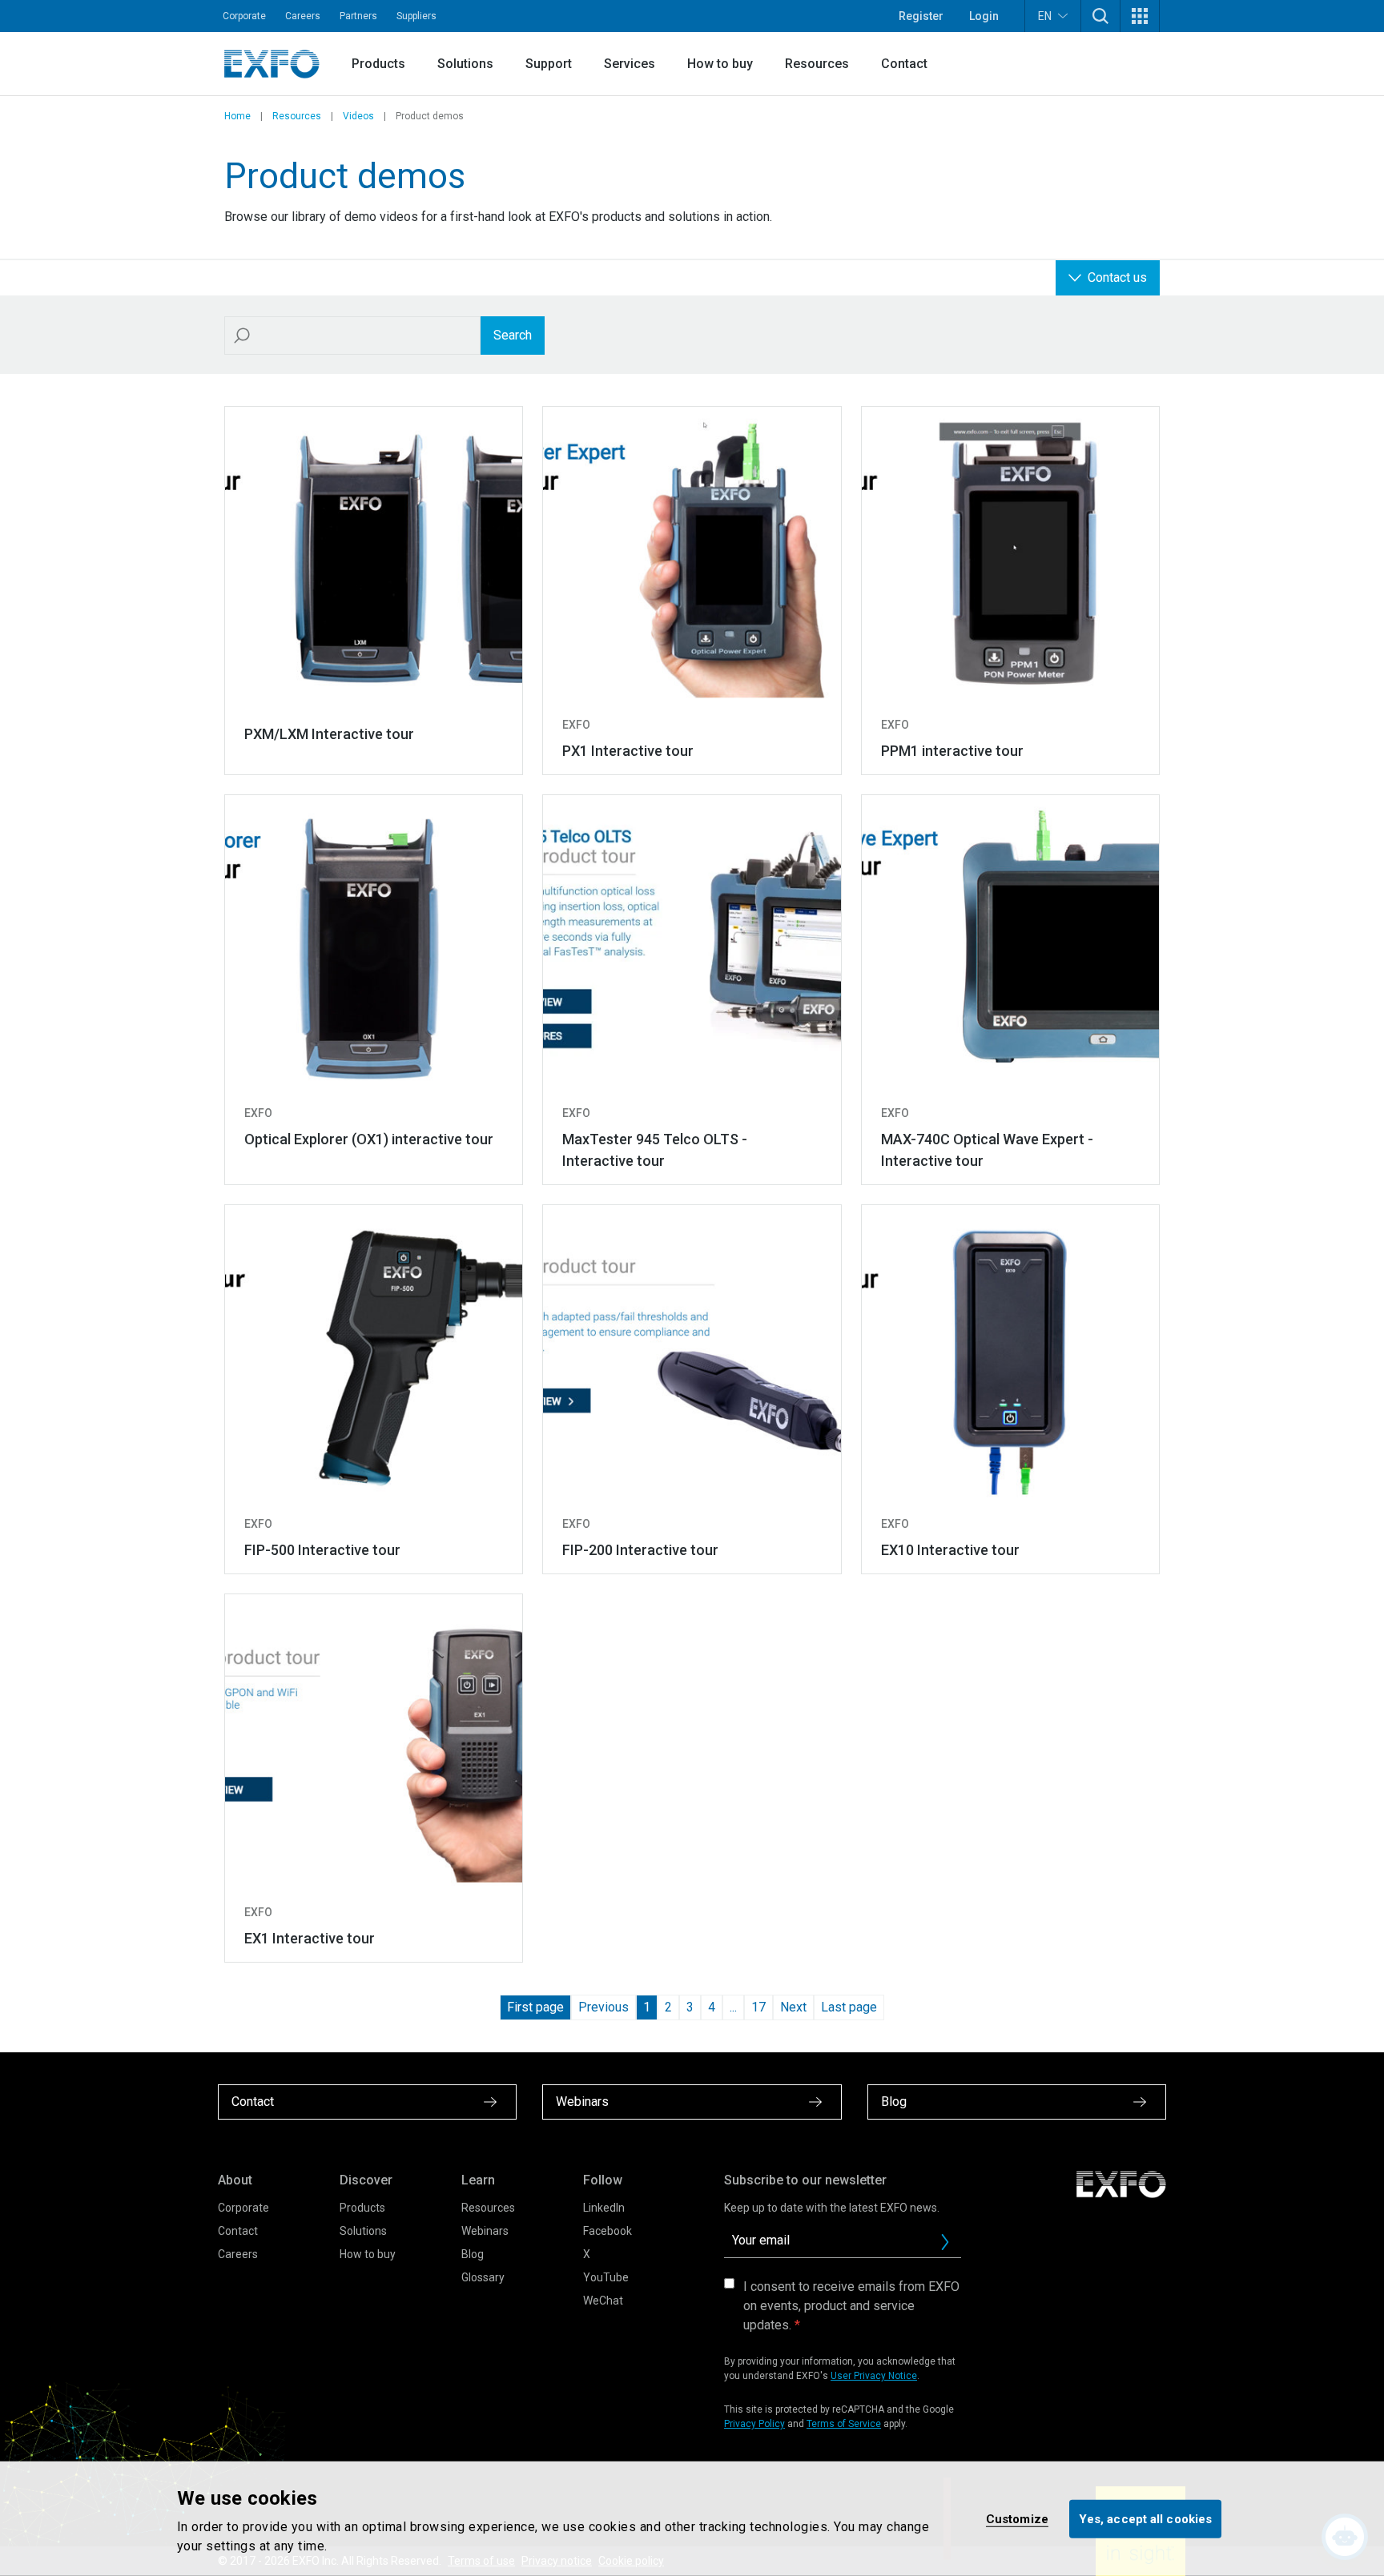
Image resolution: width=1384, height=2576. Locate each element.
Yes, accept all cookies (1145, 2518)
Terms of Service (844, 2424)
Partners (358, 16)
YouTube (606, 2277)
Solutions (465, 64)
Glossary (483, 2277)
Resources (817, 64)
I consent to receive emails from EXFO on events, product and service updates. (851, 2306)
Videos (358, 116)
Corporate (244, 16)
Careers (303, 16)
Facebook (608, 2231)
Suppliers (416, 16)
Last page (849, 2007)
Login (984, 16)
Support (549, 64)
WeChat (603, 2301)
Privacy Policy (754, 2424)
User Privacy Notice (874, 2376)
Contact (904, 64)
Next (793, 2007)
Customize (1017, 2518)
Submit (945, 2242)
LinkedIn (604, 2208)
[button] (1100, 16)
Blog (473, 2254)
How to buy (720, 64)
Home (237, 116)
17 (758, 2007)
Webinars (485, 2231)
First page (535, 2007)
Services (630, 64)
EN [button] (1045, 16)
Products (378, 64)
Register (921, 16)
